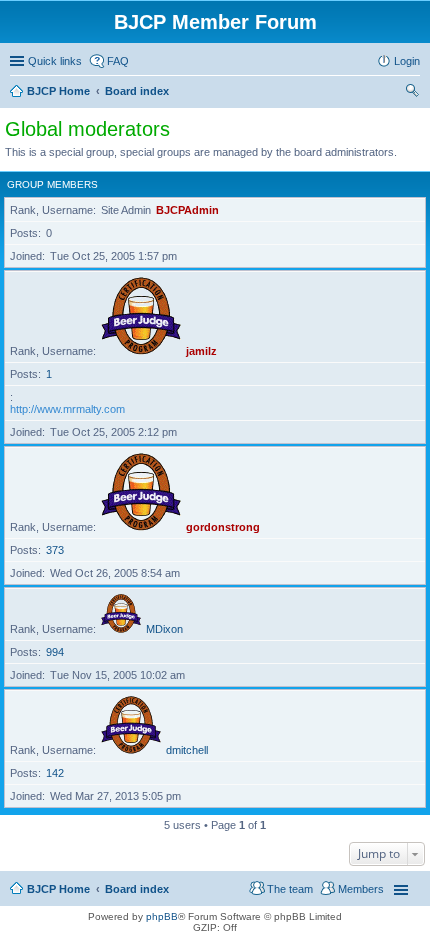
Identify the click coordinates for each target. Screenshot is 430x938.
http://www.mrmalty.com (67, 409)
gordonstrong (223, 527)
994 (55, 652)
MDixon (164, 629)
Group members (52, 184)
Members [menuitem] (361, 889)
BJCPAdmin (187, 210)
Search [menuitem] (412, 93)
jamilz (201, 351)
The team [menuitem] (290, 889)
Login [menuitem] (407, 61)
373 (55, 550)
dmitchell (187, 750)
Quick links (55, 61)
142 (55, 773)
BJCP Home (58, 889)
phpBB (162, 916)
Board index (137, 889)
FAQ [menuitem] (118, 61)
